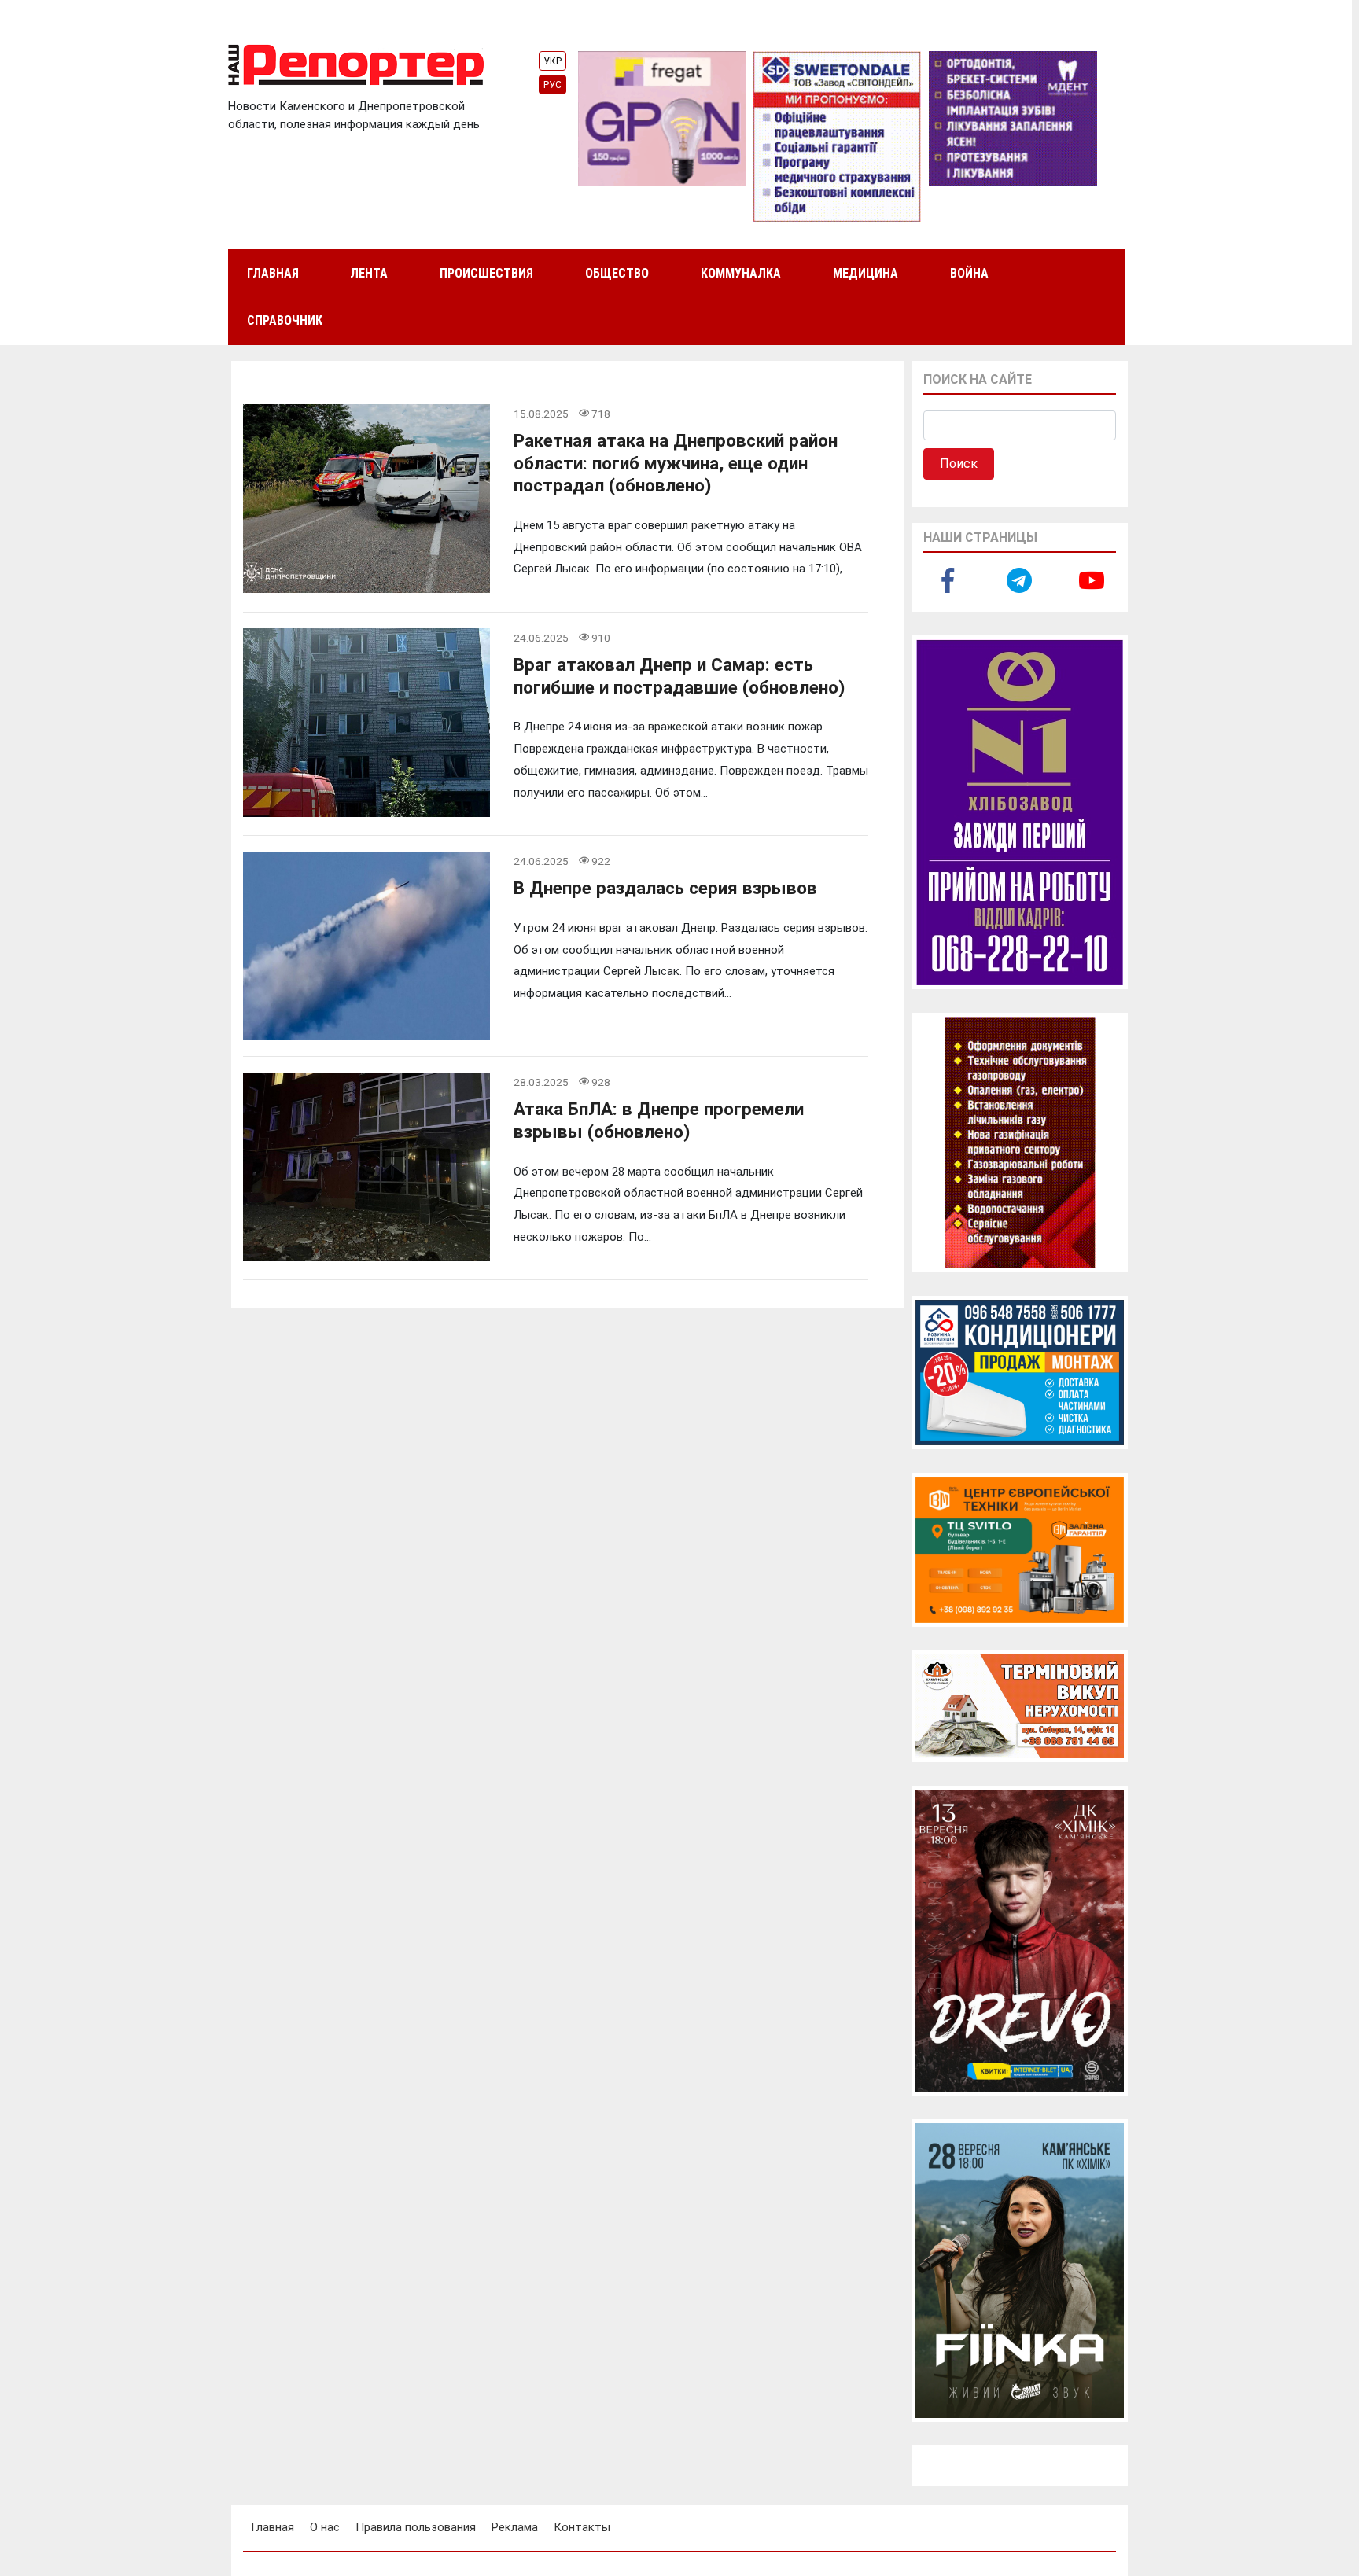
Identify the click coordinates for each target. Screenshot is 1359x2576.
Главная (273, 273)
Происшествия (486, 273)
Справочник (285, 320)
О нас (325, 2527)
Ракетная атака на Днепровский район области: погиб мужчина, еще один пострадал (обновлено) (676, 463)
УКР (552, 61)
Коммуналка (741, 273)
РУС (552, 85)
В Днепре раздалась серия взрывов (665, 888)
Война (969, 273)
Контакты (582, 2527)
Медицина (865, 273)
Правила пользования (416, 2527)
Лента (369, 273)
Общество (617, 273)
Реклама (515, 2527)
